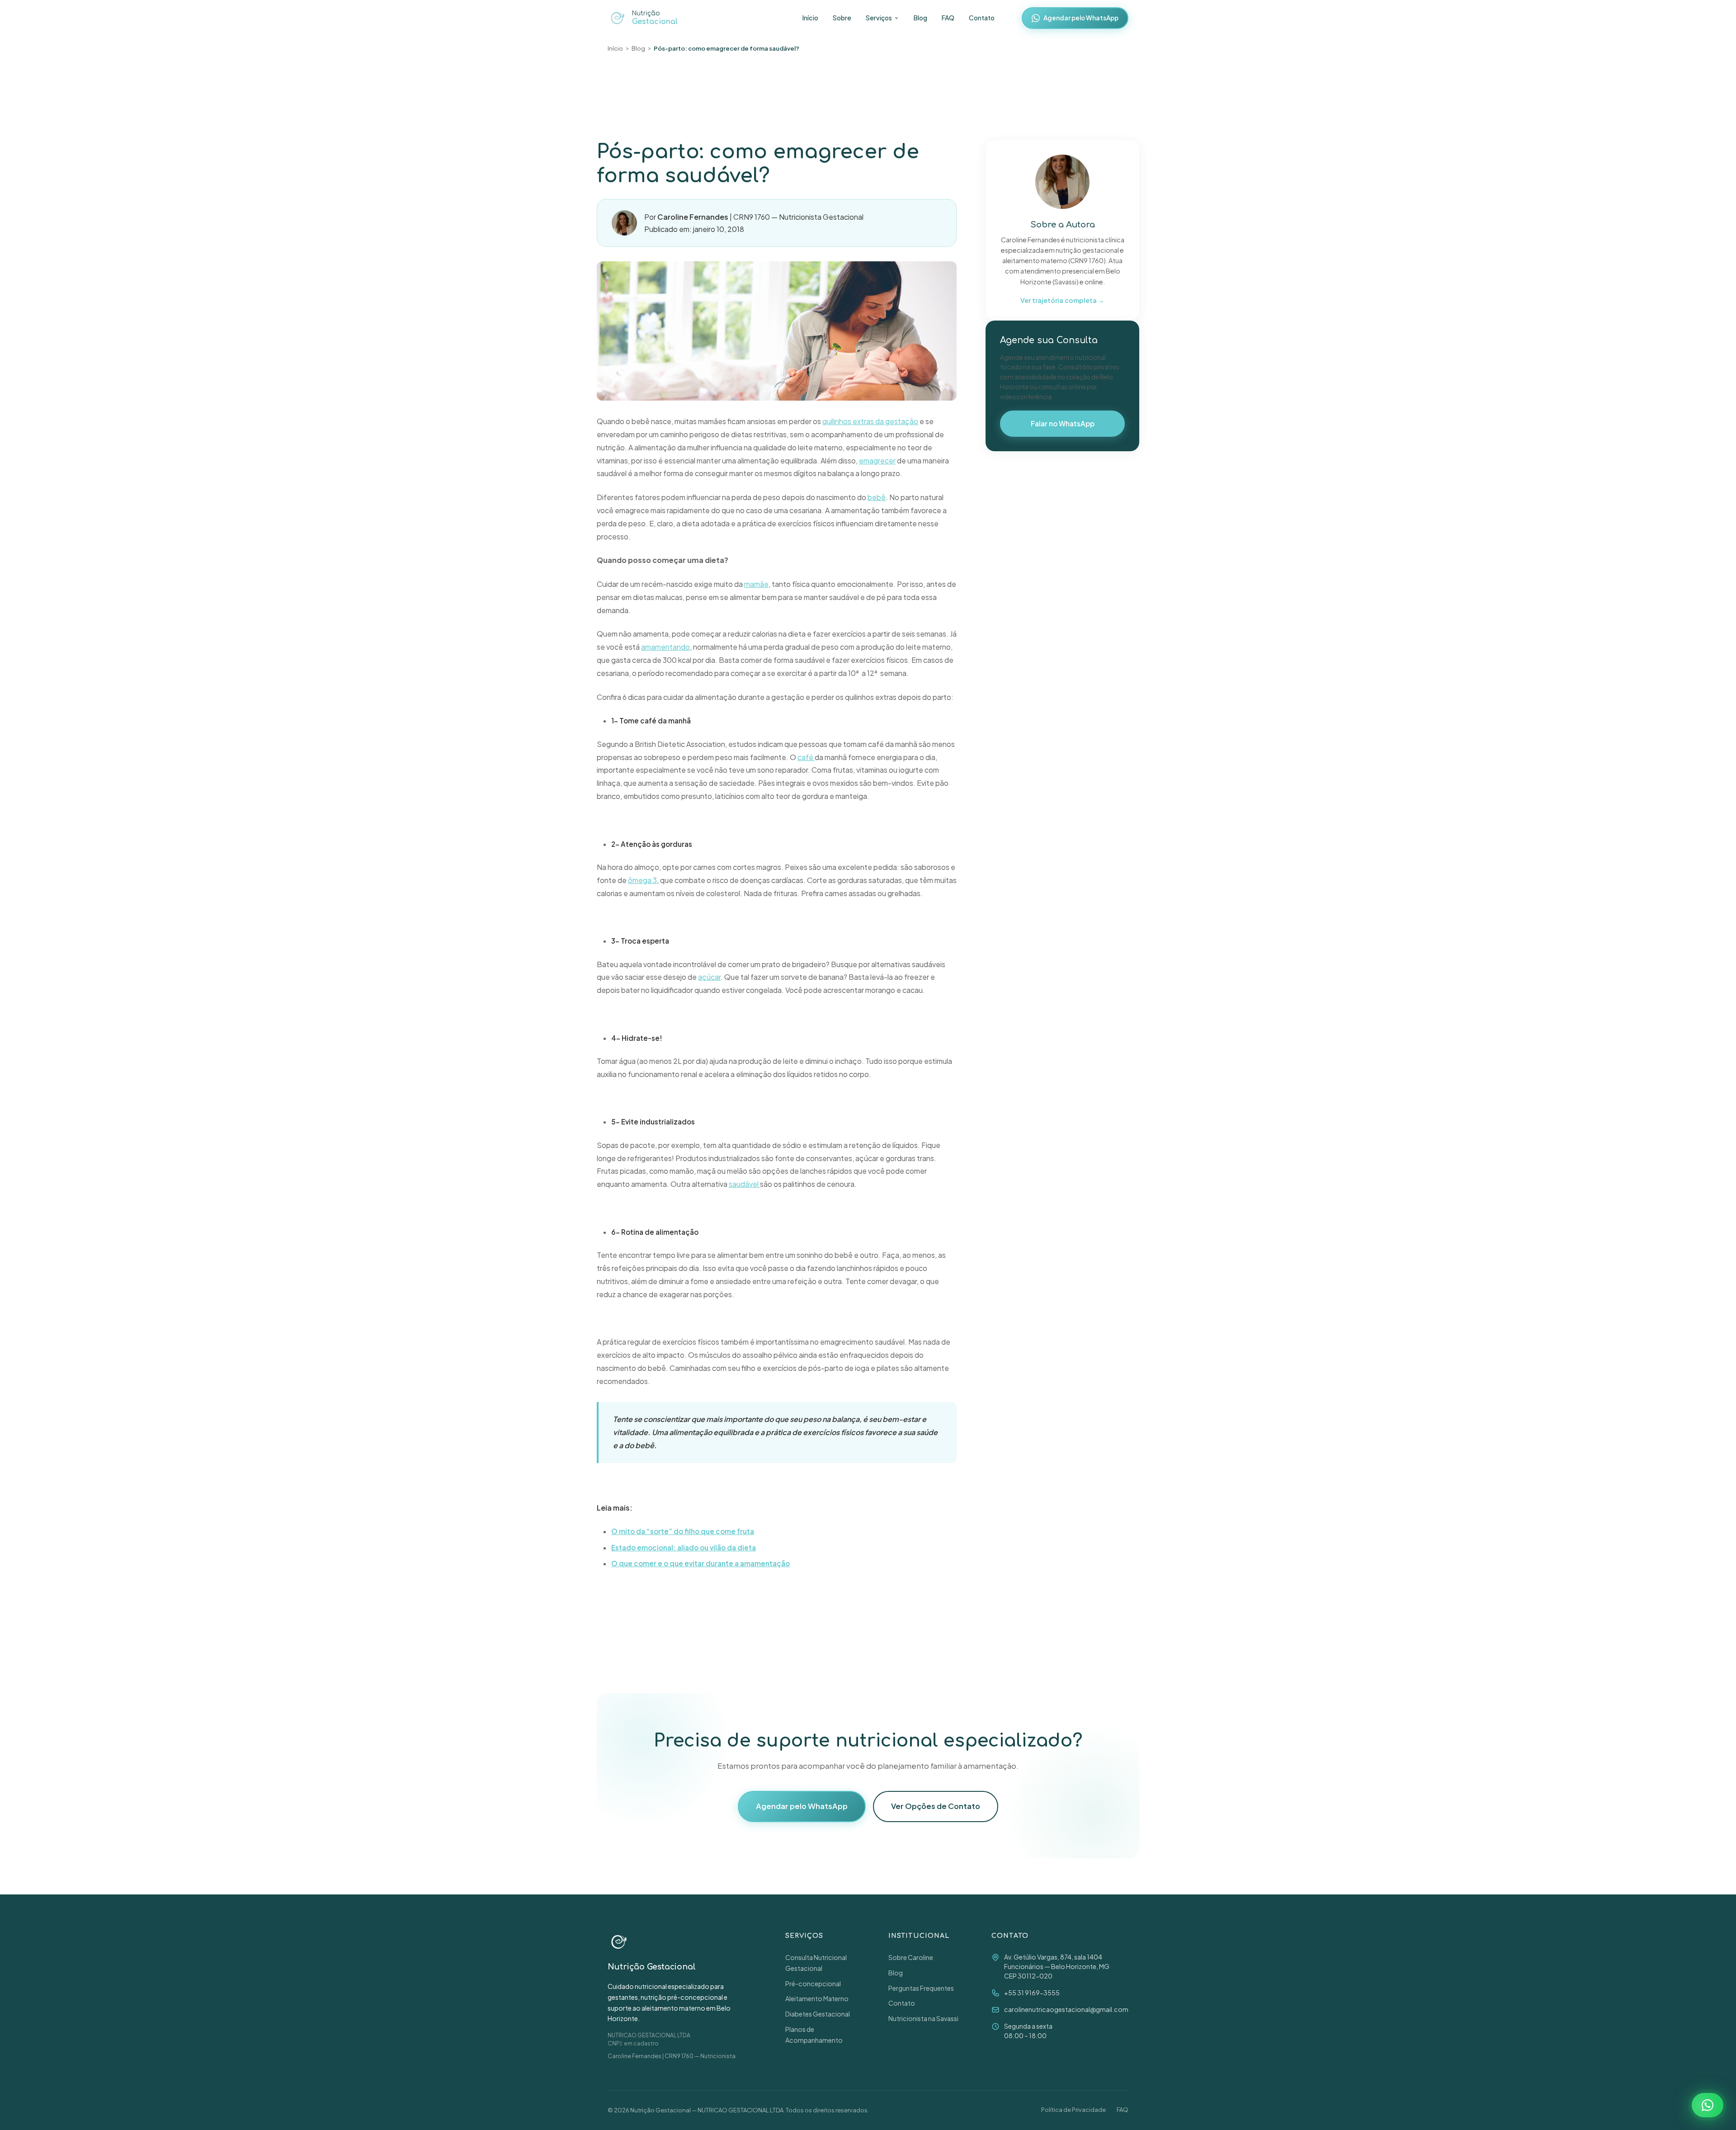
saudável (744, 1184)
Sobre (842, 18)
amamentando (665, 647)
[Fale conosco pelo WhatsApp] (1708, 2105)
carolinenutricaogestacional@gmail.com (1066, 2009)
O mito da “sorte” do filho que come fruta (683, 1531)
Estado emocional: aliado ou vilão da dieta (684, 1547)
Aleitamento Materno (817, 1998)
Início (810, 18)
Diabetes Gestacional (818, 2014)
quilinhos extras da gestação (870, 421)
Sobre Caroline (911, 1957)
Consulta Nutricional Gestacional (816, 1963)
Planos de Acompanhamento (814, 2035)
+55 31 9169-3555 (1032, 1993)
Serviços (879, 18)
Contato (982, 18)
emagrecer (877, 460)
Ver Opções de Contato (936, 1806)
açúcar (709, 977)
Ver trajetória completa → (1062, 300)
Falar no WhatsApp (1063, 423)
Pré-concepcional (813, 1984)
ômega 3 (642, 880)
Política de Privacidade (1073, 2110)
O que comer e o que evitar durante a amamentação (701, 1563)
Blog (920, 18)
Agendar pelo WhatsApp (1081, 18)
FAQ (948, 18)
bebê (877, 497)
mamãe (756, 584)
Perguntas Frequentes (921, 1988)
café (806, 757)
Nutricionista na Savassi (923, 2018)
